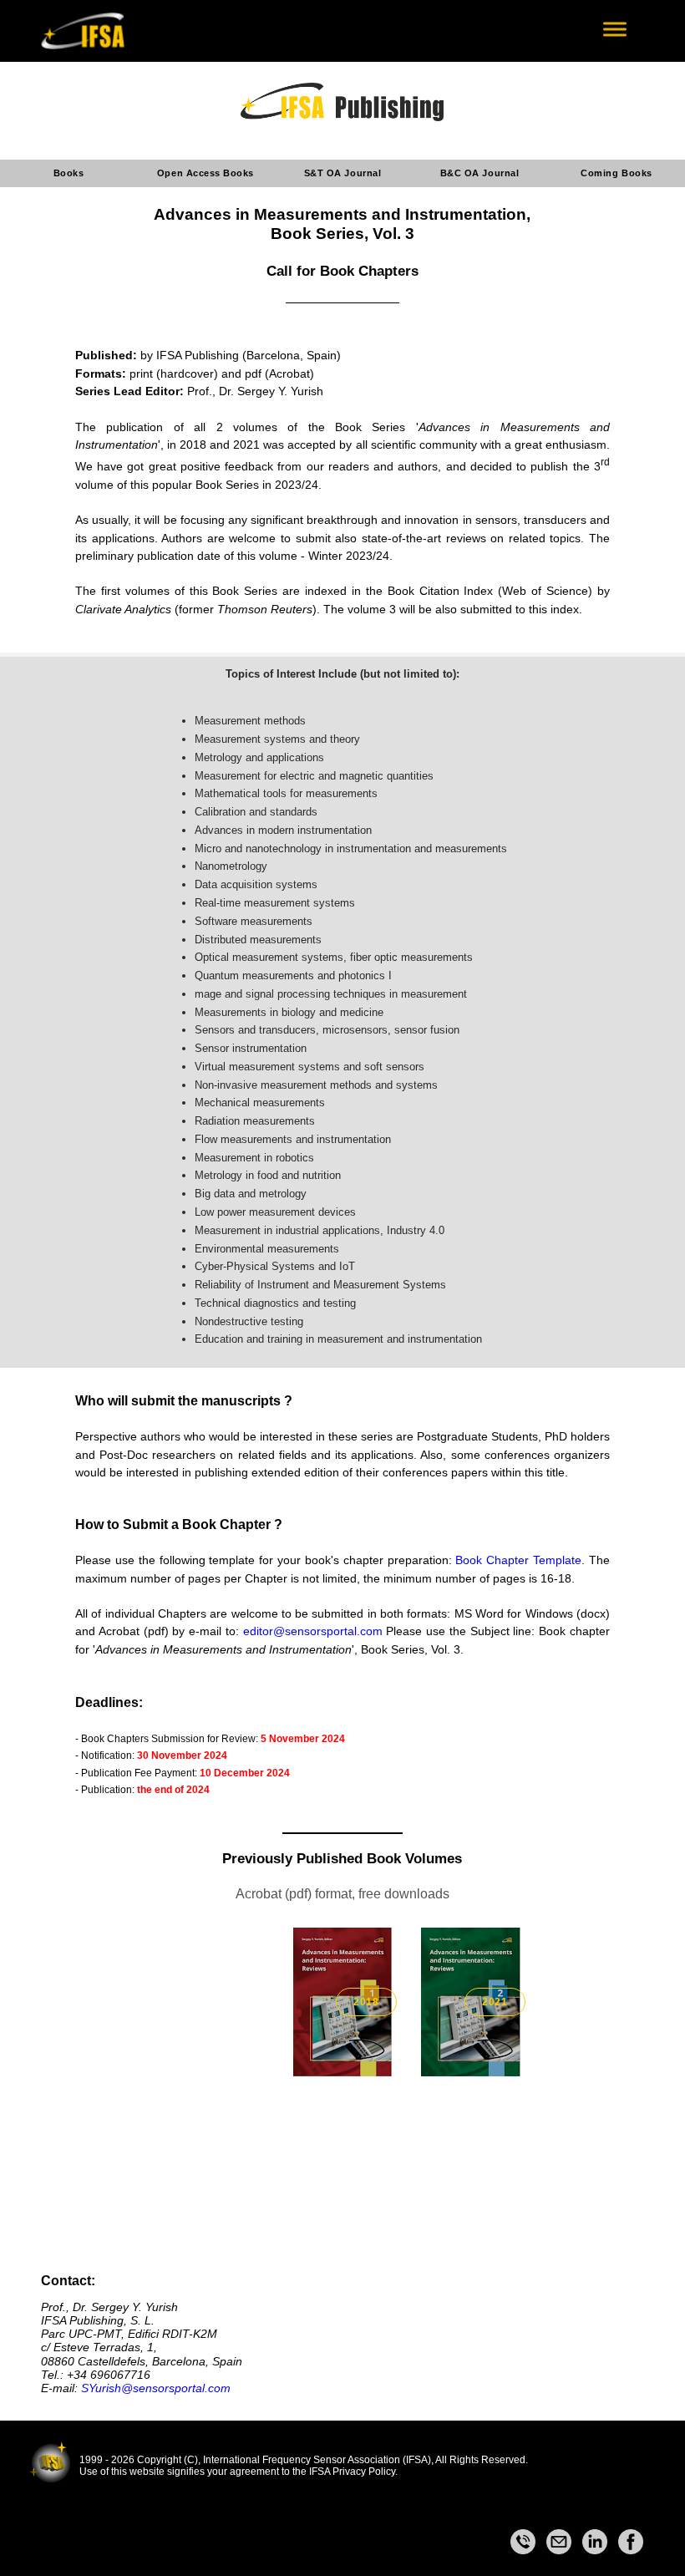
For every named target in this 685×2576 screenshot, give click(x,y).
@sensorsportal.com (176, 2388)
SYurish (101, 2388)
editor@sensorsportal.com (313, 1631)
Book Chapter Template (518, 1560)
